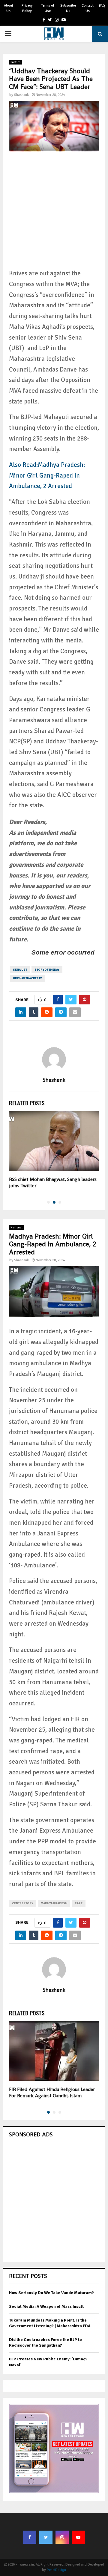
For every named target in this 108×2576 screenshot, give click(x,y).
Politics (15, 62)
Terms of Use (48, 8)
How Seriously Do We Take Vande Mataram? (51, 2293)
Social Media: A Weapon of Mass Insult (46, 2306)
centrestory (23, 1903)
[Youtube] (78, 2537)
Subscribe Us (68, 8)
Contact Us (88, 8)
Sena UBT (20, 970)
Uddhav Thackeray (27, 978)
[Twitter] (46, 2537)
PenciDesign (56, 2570)
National (16, 1228)
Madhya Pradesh (54, 1903)
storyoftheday (47, 970)
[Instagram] (62, 2537)
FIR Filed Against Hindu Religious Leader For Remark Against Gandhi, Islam (52, 2092)
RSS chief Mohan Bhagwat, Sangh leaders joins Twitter (53, 1182)
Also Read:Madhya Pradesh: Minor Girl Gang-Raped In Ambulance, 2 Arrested (47, 475)
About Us (9, 8)
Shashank (21, 95)
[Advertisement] (54, 214)
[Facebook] (30, 2537)
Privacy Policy (27, 8)
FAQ (102, 6)
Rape (79, 1903)
